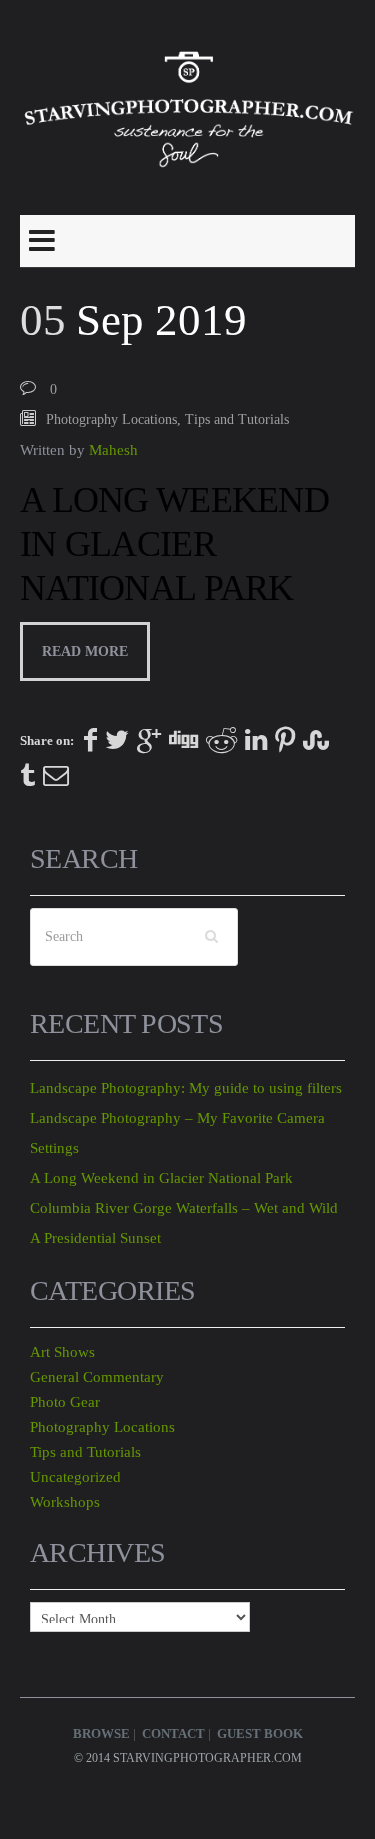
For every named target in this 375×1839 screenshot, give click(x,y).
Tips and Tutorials (237, 419)
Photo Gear (65, 1402)
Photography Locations (111, 419)
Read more (85, 651)
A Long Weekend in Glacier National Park (174, 544)
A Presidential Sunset (95, 1238)
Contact (173, 1733)
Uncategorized (75, 1477)
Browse (101, 1733)
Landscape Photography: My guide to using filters (186, 1088)
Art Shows (62, 1352)
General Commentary (97, 1377)
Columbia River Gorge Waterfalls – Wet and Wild (184, 1208)
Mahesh (113, 450)
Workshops (65, 1502)
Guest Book (260, 1733)
